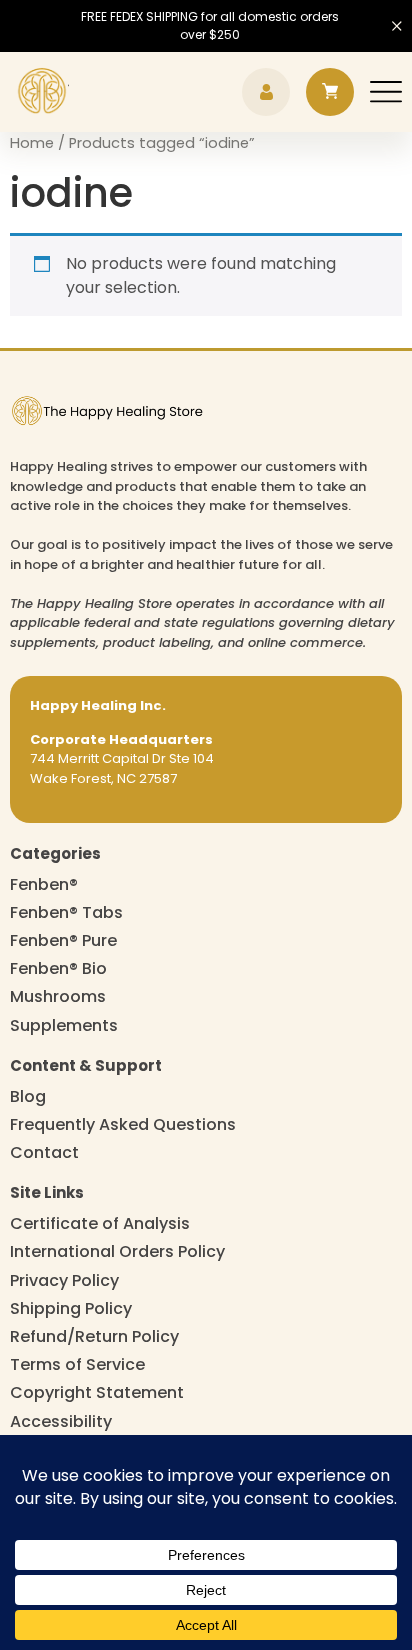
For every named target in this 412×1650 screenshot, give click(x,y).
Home (32, 143)
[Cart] (330, 92)
